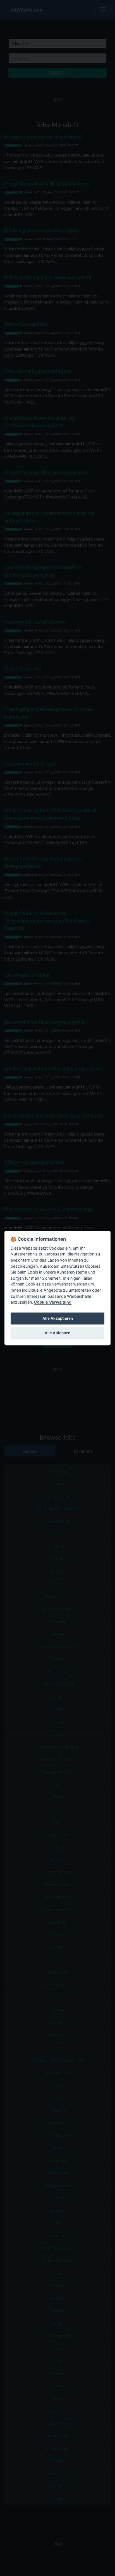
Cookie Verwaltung (53, 1302)
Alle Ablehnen (57, 1333)
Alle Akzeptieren (58, 1319)
